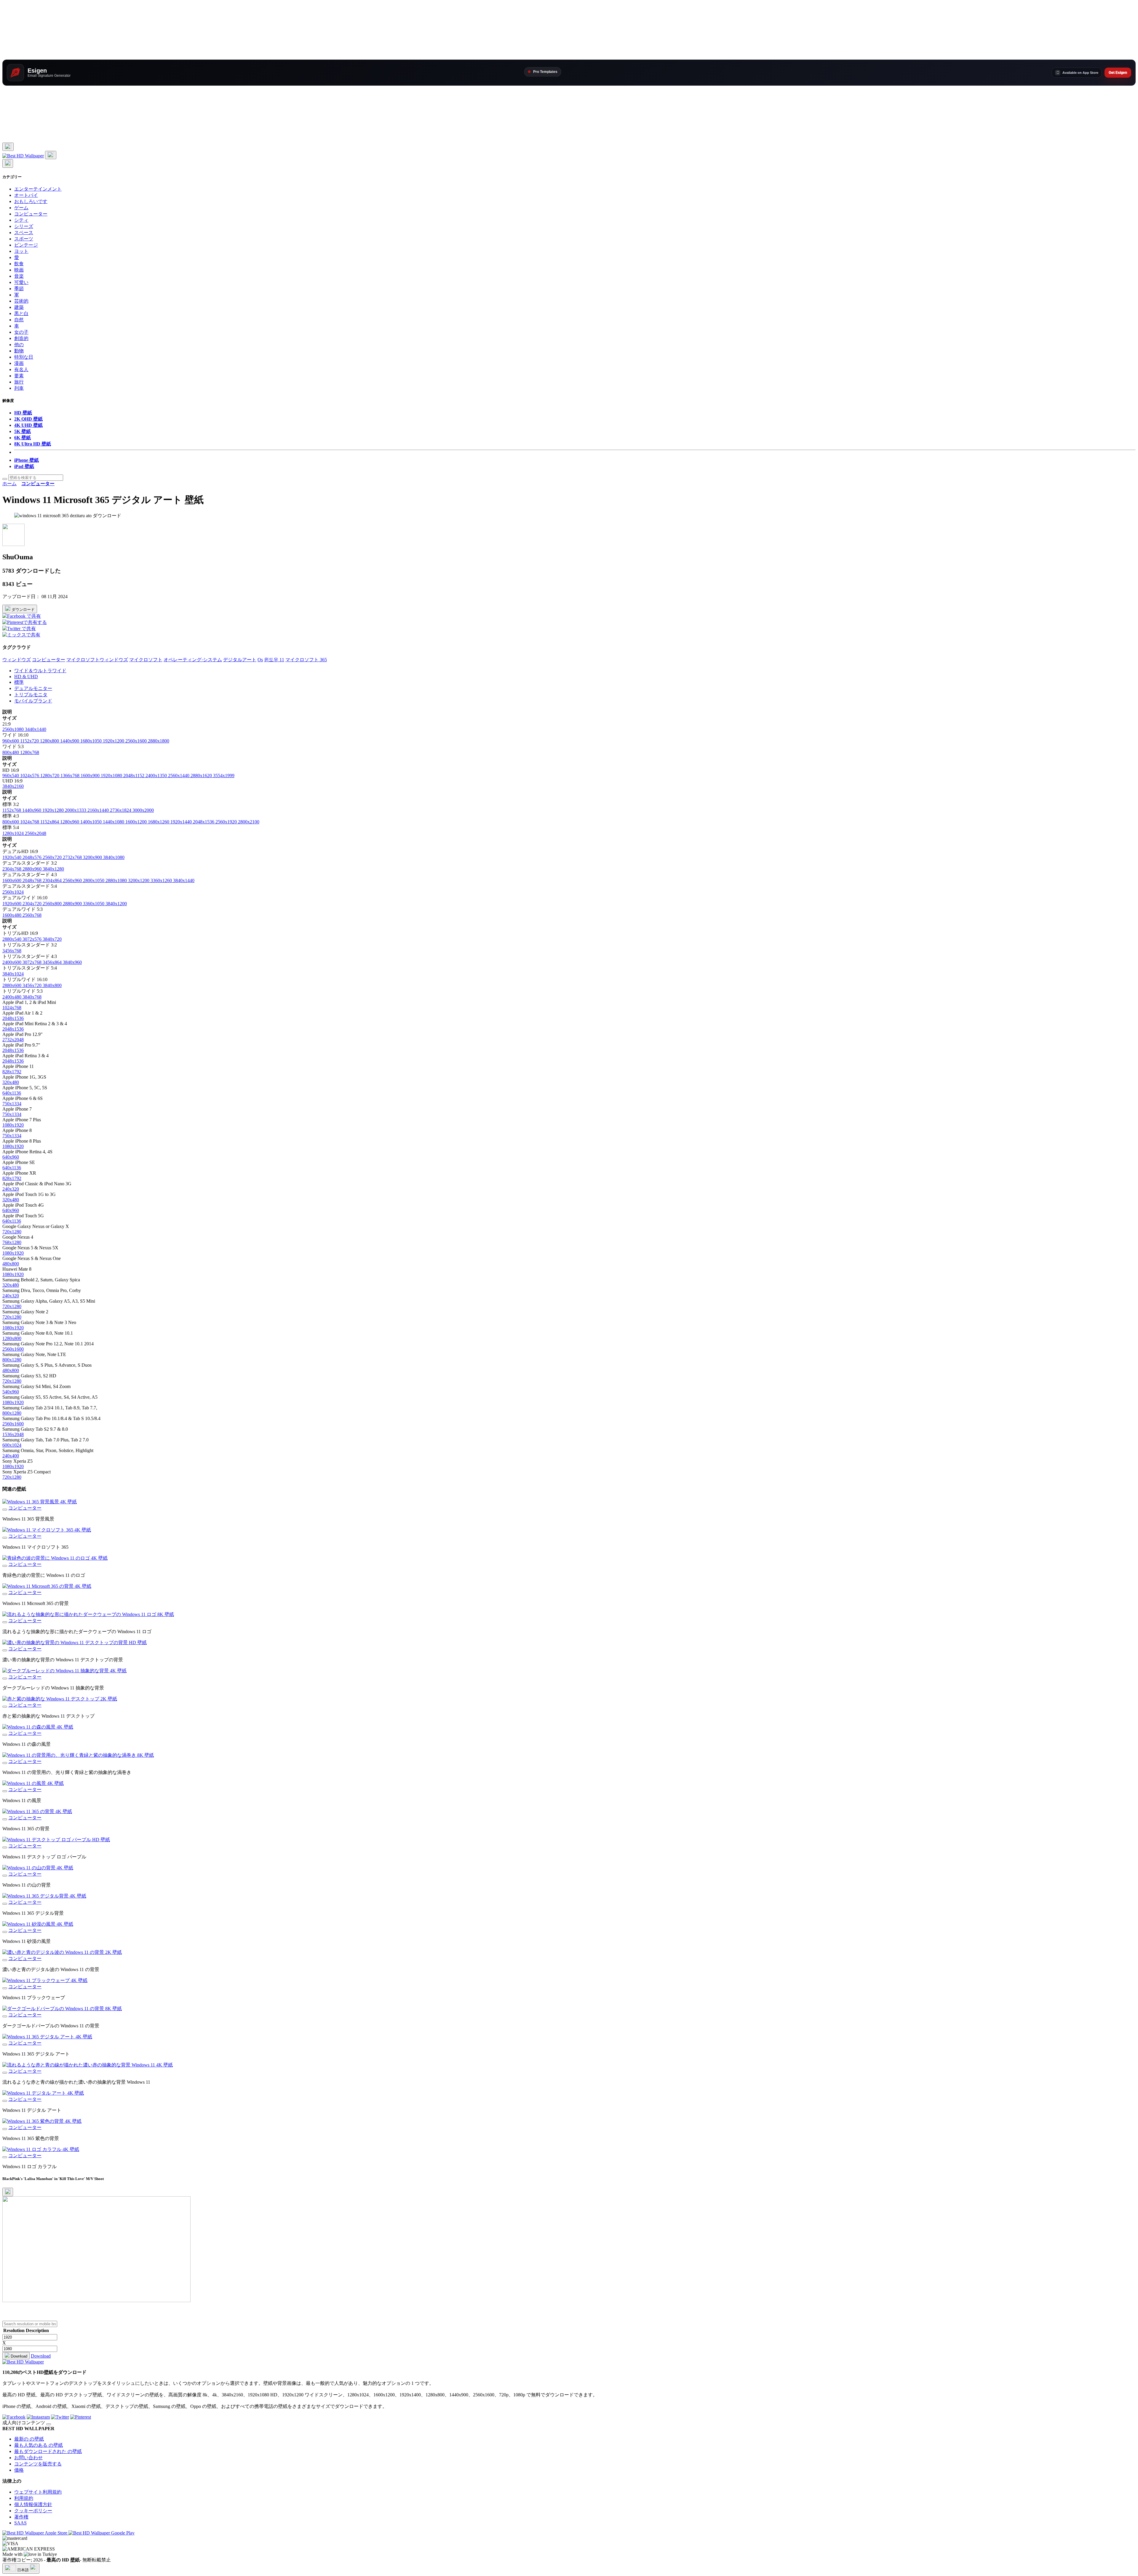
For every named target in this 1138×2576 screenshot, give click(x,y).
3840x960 (72, 962)
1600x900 (91, 776)
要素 (19, 376)
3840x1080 (114, 857)
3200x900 (93, 857)
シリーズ (24, 226)
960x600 (11, 741)
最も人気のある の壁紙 (39, 2445)
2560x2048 (36, 833)
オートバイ (26, 195)
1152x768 (12, 810)
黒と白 (21, 313)
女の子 (21, 332)
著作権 (21, 2517)
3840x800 (52, 985)
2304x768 (12, 869)
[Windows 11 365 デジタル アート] (5, 2045)
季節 (19, 289)
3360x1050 (94, 904)
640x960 (11, 1157)
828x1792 (12, 1072)
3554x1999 (224, 776)
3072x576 (33, 939)
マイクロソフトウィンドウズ (97, 660)
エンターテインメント (38, 189)
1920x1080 (112, 776)
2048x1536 (204, 822)
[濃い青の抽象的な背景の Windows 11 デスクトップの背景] (5, 1650)
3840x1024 (13, 974)
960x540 (11, 776)
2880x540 (12, 939)
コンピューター (31, 214)
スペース (24, 233)
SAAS (20, 2523)
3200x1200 (139, 880)
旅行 (19, 382)
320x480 (11, 1082)
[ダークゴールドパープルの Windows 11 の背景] (5, 2016)
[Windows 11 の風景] (5, 1791)
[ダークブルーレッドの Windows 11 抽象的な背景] (5, 1679)
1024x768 (30, 822)
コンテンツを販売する (38, 2464)
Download (18, 2356)
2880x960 (33, 869)
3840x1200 (116, 904)
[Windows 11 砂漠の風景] (5, 1932)
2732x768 (73, 857)
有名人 (21, 369)
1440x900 (70, 741)
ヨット (21, 251)
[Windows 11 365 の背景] (5, 1819)
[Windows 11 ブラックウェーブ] (5, 1988)
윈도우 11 (274, 660)
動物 (19, 351)
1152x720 (30, 741)
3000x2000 (143, 810)
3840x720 (52, 939)
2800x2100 (249, 822)
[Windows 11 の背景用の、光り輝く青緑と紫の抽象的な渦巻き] (5, 1763)
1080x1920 (13, 1125)
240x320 (11, 1189)
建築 (19, 307)
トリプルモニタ (31, 695)
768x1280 (12, 1242)
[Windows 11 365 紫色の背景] (5, 2129)
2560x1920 (227, 822)
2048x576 (33, 857)
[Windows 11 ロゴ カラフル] (5, 2157)
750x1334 (12, 1104)
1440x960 (32, 810)
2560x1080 (14, 729)
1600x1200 (137, 822)
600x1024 (12, 1445)
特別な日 (24, 357)
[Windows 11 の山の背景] (5, 1876)
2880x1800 (159, 741)
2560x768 (32, 915)
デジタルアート (240, 660)
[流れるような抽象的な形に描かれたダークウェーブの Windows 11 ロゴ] (5, 1622)
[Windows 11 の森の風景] (5, 1735)
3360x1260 (162, 880)
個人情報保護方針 (33, 2504)
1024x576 (30, 776)
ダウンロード (23, 610)
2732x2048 (13, 1040)
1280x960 (70, 822)
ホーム (9, 484)
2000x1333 (76, 810)
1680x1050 (92, 741)
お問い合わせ (28, 2458)
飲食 (19, 264)
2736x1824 (121, 810)
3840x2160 (13, 786)
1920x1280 (54, 810)
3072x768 (33, 962)
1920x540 (12, 857)
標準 (19, 682)
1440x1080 (114, 822)
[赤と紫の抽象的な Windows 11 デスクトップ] (5, 1707)
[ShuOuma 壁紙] (13, 544)
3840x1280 (53, 869)
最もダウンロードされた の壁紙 (48, 2451)
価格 (19, 2470)
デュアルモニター (33, 688)
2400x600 (12, 962)
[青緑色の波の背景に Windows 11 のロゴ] (5, 1566)
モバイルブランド (33, 701)
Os (260, 660)
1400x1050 (92, 822)
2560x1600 (137, 741)
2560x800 (53, 904)
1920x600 (12, 904)
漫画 (19, 363)
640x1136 (12, 1093)
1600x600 (12, 880)
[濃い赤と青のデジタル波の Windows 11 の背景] (5, 1960)
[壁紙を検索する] (5, 479)
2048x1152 (134, 776)
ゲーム (21, 208)
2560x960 (73, 880)
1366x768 (71, 776)
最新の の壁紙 (29, 2439)
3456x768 (12, 951)
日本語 (23, 2570)
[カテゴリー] (8, 147)
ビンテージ (26, 245)
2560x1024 (13, 892)
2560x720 (53, 857)
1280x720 (50, 776)
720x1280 (12, 1232)
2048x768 (33, 880)
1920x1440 (182, 822)
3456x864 (53, 962)
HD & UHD (26, 677)
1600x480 (12, 915)
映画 (19, 270)
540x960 (11, 1392)
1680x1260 (159, 822)
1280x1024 (14, 833)
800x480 (11, 752)
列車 (19, 388)
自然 (19, 320)
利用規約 (24, 2498)
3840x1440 (184, 880)
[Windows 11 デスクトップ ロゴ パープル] (5, 1847)
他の (19, 345)
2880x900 (73, 904)
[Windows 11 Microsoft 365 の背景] (5, 1594)
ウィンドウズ (17, 660)
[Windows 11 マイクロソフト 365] (5, 1538)
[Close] (8, 2192)
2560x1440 (179, 776)
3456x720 (33, 985)
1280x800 (50, 741)
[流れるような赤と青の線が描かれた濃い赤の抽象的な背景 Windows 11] (5, 2073)
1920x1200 (114, 741)
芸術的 (21, 301)
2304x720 (33, 904)
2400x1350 (157, 776)
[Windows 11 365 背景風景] (5, 1510)
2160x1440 (99, 810)
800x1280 (12, 1360)
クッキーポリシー (33, 2511)
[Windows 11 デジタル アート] (5, 2101)
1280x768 (30, 752)
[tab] (575, 671)
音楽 (19, 276)
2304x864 (53, 880)
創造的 (21, 338)
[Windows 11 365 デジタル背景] (5, 1904)
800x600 (11, 822)
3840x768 (32, 997)
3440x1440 (36, 729)
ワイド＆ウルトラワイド (40, 671)
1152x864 (50, 822)
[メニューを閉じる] (8, 163)
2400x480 (12, 997)
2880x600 (12, 985)
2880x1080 (117, 880)
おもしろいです (31, 201)
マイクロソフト (146, 660)
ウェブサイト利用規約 (38, 2492)
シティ (21, 220)
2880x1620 (202, 776)
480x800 (11, 1264)
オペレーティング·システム (193, 660)
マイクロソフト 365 (306, 660)
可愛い (21, 282)
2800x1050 (94, 880)
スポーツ (24, 239)
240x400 (11, 1456)
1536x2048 (13, 1434)
